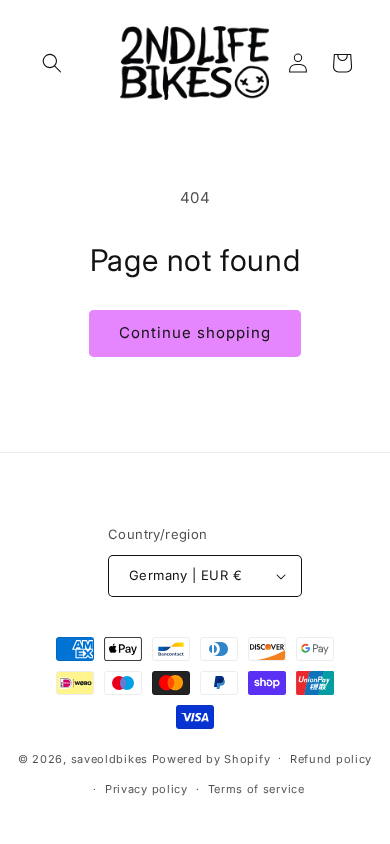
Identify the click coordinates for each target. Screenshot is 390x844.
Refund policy (331, 759)
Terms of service (256, 789)
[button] (52, 63)
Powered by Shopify (211, 758)
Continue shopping (195, 332)
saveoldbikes (109, 758)
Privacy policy (146, 789)
